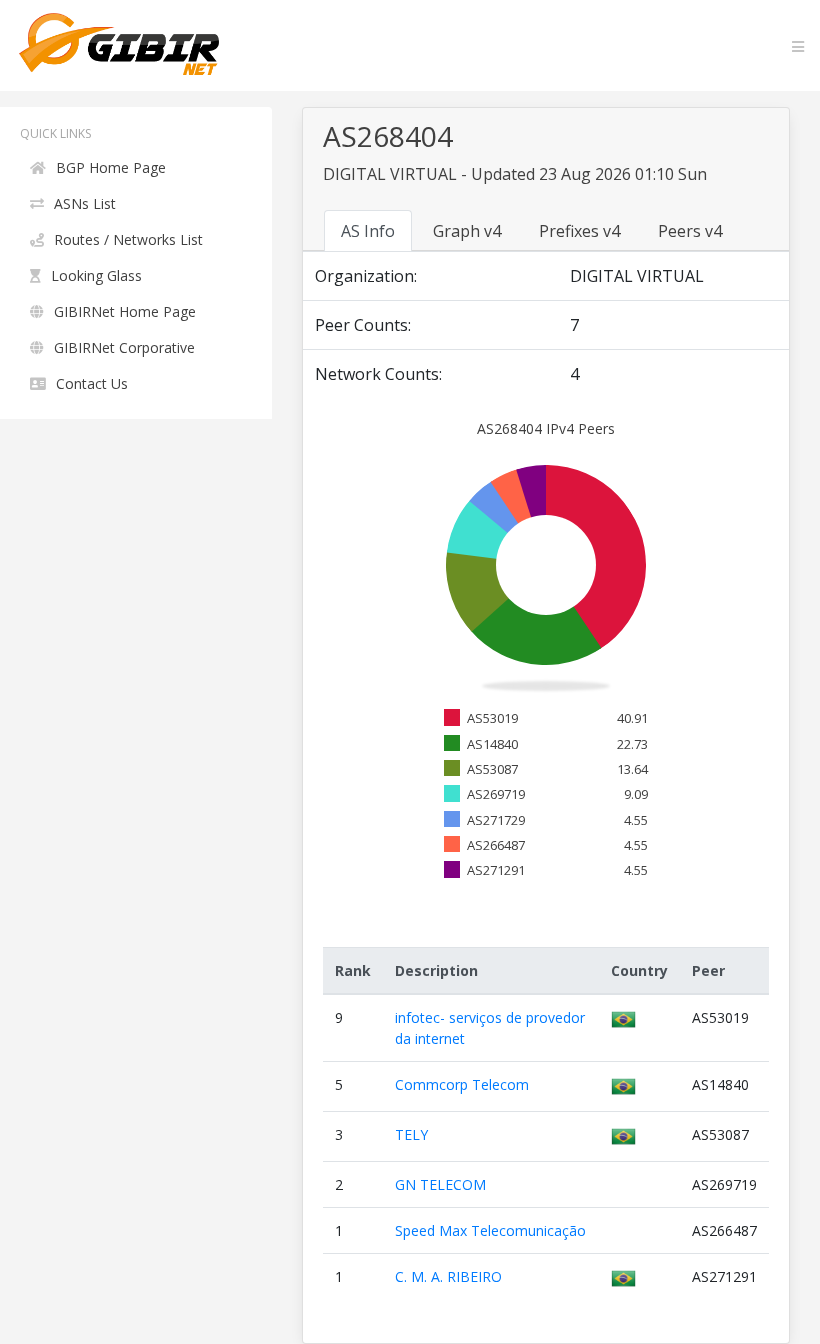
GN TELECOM (440, 1184)
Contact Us (92, 383)
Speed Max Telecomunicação (490, 1230)
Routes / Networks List (128, 239)
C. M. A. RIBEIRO (448, 1276)
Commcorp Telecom (462, 1084)
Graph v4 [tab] (467, 231)
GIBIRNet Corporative (124, 347)
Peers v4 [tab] (690, 231)
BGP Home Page (111, 167)
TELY (411, 1134)
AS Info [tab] (368, 231)
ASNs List (85, 203)
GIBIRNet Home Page (125, 311)
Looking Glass (96, 275)
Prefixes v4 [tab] (579, 231)
